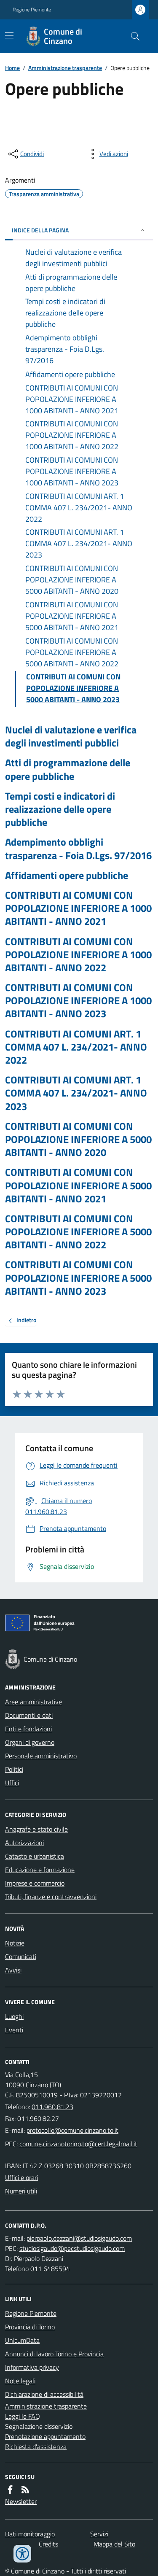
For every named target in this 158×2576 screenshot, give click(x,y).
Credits (48, 2544)
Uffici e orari (21, 2177)
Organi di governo (30, 1742)
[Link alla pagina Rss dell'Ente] (25, 2490)
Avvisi (13, 1970)
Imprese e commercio (35, 1883)
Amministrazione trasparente (65, 68)
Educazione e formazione (40, 1870)
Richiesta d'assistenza (36, 2447)
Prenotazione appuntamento (45, 2436)
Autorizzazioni (24, 1843)
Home (12, 68)
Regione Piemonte (32, 10)
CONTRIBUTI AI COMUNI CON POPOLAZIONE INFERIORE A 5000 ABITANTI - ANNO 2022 (78, 1232)
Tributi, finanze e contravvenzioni (51, 1897)
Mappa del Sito (114, 2544)
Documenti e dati (29, 1715)
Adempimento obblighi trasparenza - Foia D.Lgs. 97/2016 (78, 849)
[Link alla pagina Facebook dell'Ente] (10, 2490)
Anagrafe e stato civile (36, 1829)
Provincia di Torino (30, 2327)
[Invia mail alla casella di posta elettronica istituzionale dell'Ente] (72, 2130)
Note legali (20, 2381)
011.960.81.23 (52, 2107)
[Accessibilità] (22, 2554)
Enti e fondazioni (28, 1729)
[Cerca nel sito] (132, 36)
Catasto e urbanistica (35, 1856)
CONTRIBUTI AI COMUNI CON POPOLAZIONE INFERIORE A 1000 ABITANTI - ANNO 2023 (78, 1001)
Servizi (99, 2534)
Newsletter (21, 2501)
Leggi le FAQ (23, 2416)
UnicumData (22, 2340)
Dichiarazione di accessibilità (44, 2394)
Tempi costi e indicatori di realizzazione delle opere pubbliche (60, 809)
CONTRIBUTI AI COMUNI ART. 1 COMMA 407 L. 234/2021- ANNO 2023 (76, 1093)
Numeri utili (21, 2191)
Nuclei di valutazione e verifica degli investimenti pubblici (71, 736)
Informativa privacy (32, 2367)
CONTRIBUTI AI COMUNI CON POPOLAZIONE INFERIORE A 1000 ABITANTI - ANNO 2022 (78, 955)
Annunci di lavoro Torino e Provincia (54, 2354)
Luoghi (14, 2016)
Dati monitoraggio (30, 2534)
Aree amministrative (33, 1702)
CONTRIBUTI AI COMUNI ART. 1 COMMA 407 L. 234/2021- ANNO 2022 (76, 1047)
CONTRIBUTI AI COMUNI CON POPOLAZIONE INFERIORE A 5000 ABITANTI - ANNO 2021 (78, 1186)
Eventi (14, 2030)
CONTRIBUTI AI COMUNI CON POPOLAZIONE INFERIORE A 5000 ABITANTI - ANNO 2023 (78, 1278)
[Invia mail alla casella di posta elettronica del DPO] (79, 2238)
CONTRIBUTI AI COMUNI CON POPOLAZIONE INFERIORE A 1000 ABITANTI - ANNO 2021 (78, 908)
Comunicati (21, 1956)
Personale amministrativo (41, 1756)
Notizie (15, 1943)
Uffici (12, 1783)
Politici (14, 1769)
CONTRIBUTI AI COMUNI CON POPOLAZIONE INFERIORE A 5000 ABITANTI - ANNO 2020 (78, 1140)
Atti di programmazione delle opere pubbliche (68, 769)
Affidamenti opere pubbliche (67, 875)
